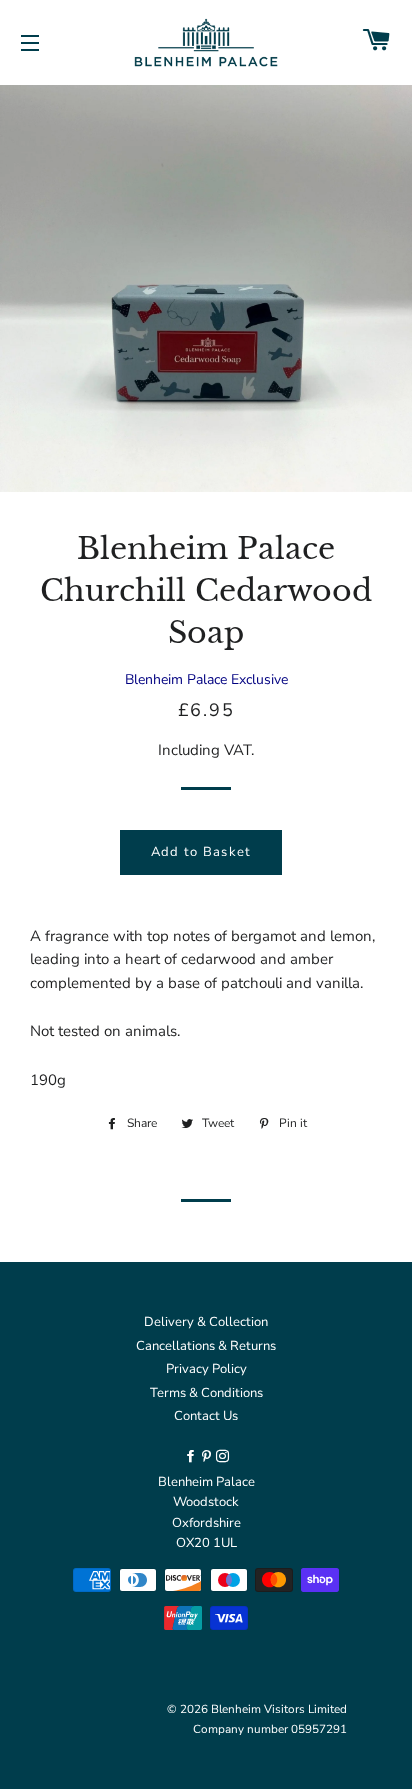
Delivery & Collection (206, 1322)
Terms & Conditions (206, 1393)
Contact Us (206, 1416)
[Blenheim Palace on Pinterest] (208, 1457)
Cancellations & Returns (206, 1346)
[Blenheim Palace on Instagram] (222, 1457)
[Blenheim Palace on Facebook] (192, 1457)
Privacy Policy (206, 1369)
